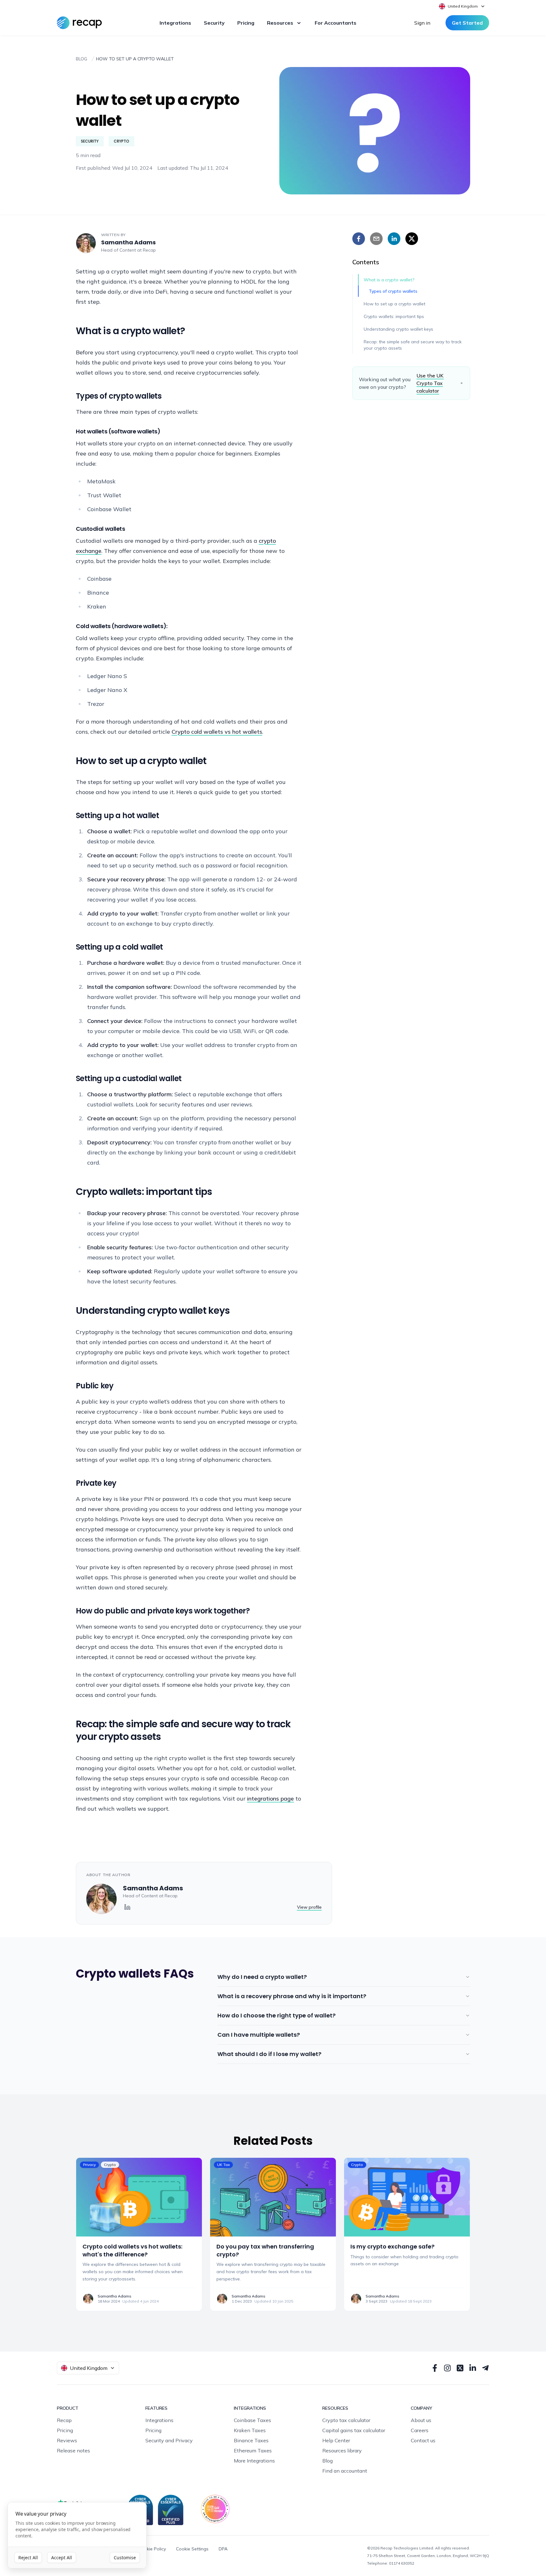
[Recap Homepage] (79, 23)
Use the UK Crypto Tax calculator (430, 383)
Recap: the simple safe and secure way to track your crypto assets (413, 345)
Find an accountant (345, 2471)
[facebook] (359, 239)
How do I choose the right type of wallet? (276, 2015)
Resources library (342, 2451)
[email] (376, 239)
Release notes (73, 2451)
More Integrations (254, 2461)
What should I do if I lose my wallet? (269, 2054)
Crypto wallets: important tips (394, 316)
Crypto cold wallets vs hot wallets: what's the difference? (132, 2250)
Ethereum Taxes (253, 2451)
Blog (328, 2461)
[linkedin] (394, 239)
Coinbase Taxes (252, 2420)
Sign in (422, 23)
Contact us (423, 2440)
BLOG (82, 59)
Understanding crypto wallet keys (398, 329)
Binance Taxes (251, 2440)
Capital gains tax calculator (354, 2430)
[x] (412, 239)
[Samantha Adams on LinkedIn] (127, 1907)
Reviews (67, 2440)
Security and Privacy (169, 2440)
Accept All (62, 2558)
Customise (125, 2558)
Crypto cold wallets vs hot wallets (217, 732)
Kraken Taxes (250, 2430)
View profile (309, 1907)
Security (214, 23)
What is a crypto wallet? (389, 280)
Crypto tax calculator (346, 2420)
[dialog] (77, 2535)
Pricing (246, 23)
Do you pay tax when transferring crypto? (265, 2250)
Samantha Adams (128, 242)
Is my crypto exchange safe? (392, 2246)
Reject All (28, 2558)
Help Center (336, 2440)
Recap (149, 250)
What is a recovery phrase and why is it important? (292, 1996)
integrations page (270, 1799)
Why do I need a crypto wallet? (262, 1977)
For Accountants (336, 23)
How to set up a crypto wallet (394, 304)
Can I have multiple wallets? (259, 2035)
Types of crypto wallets (393, 291)
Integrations (175, 23)
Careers (420, 2430)
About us (421, 2420)
